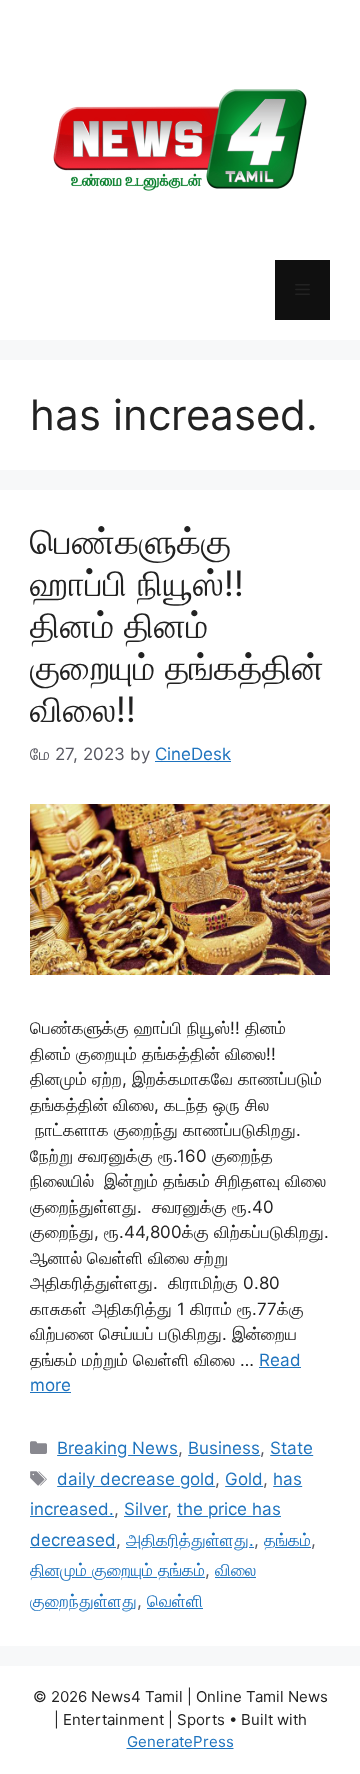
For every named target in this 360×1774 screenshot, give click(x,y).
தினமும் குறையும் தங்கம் (117, 1570)
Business (224, 1448)
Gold (244, 1479)
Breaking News (117, 1448)
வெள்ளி (175, 1601)
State (291, 1448)
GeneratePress (180, 1741)
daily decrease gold (136, 1479)
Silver (145, 1509)
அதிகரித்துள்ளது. (190, 1540)
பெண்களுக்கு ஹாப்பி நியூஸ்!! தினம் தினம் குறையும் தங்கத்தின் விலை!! (177, 625)
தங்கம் (287, 1540)
